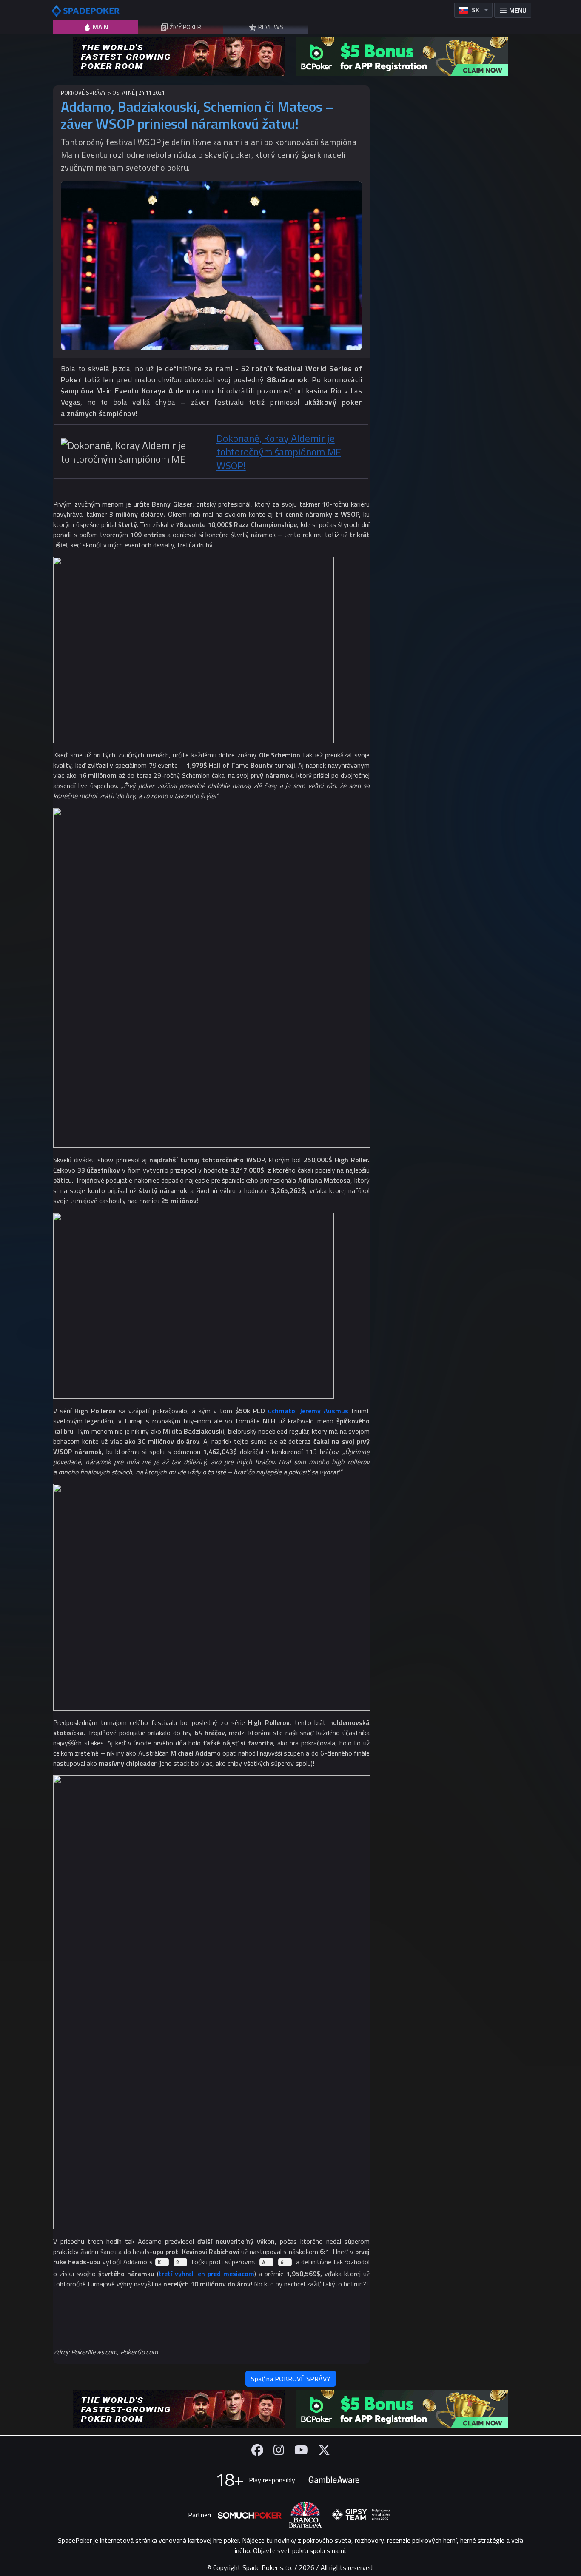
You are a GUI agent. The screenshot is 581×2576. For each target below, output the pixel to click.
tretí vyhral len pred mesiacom (206, 2274)
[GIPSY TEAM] (361, 2515)
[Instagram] (279, 2450)
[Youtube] (301, 2450)
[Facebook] (257, 2450)
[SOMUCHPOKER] (250, 2515)
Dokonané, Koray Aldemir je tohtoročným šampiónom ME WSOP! (279, 452)
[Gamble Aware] (334, 2480)
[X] (324, 2450)
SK (476, 10)
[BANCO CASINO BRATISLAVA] (305, 2515)
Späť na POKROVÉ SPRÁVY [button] (291, 2379)
